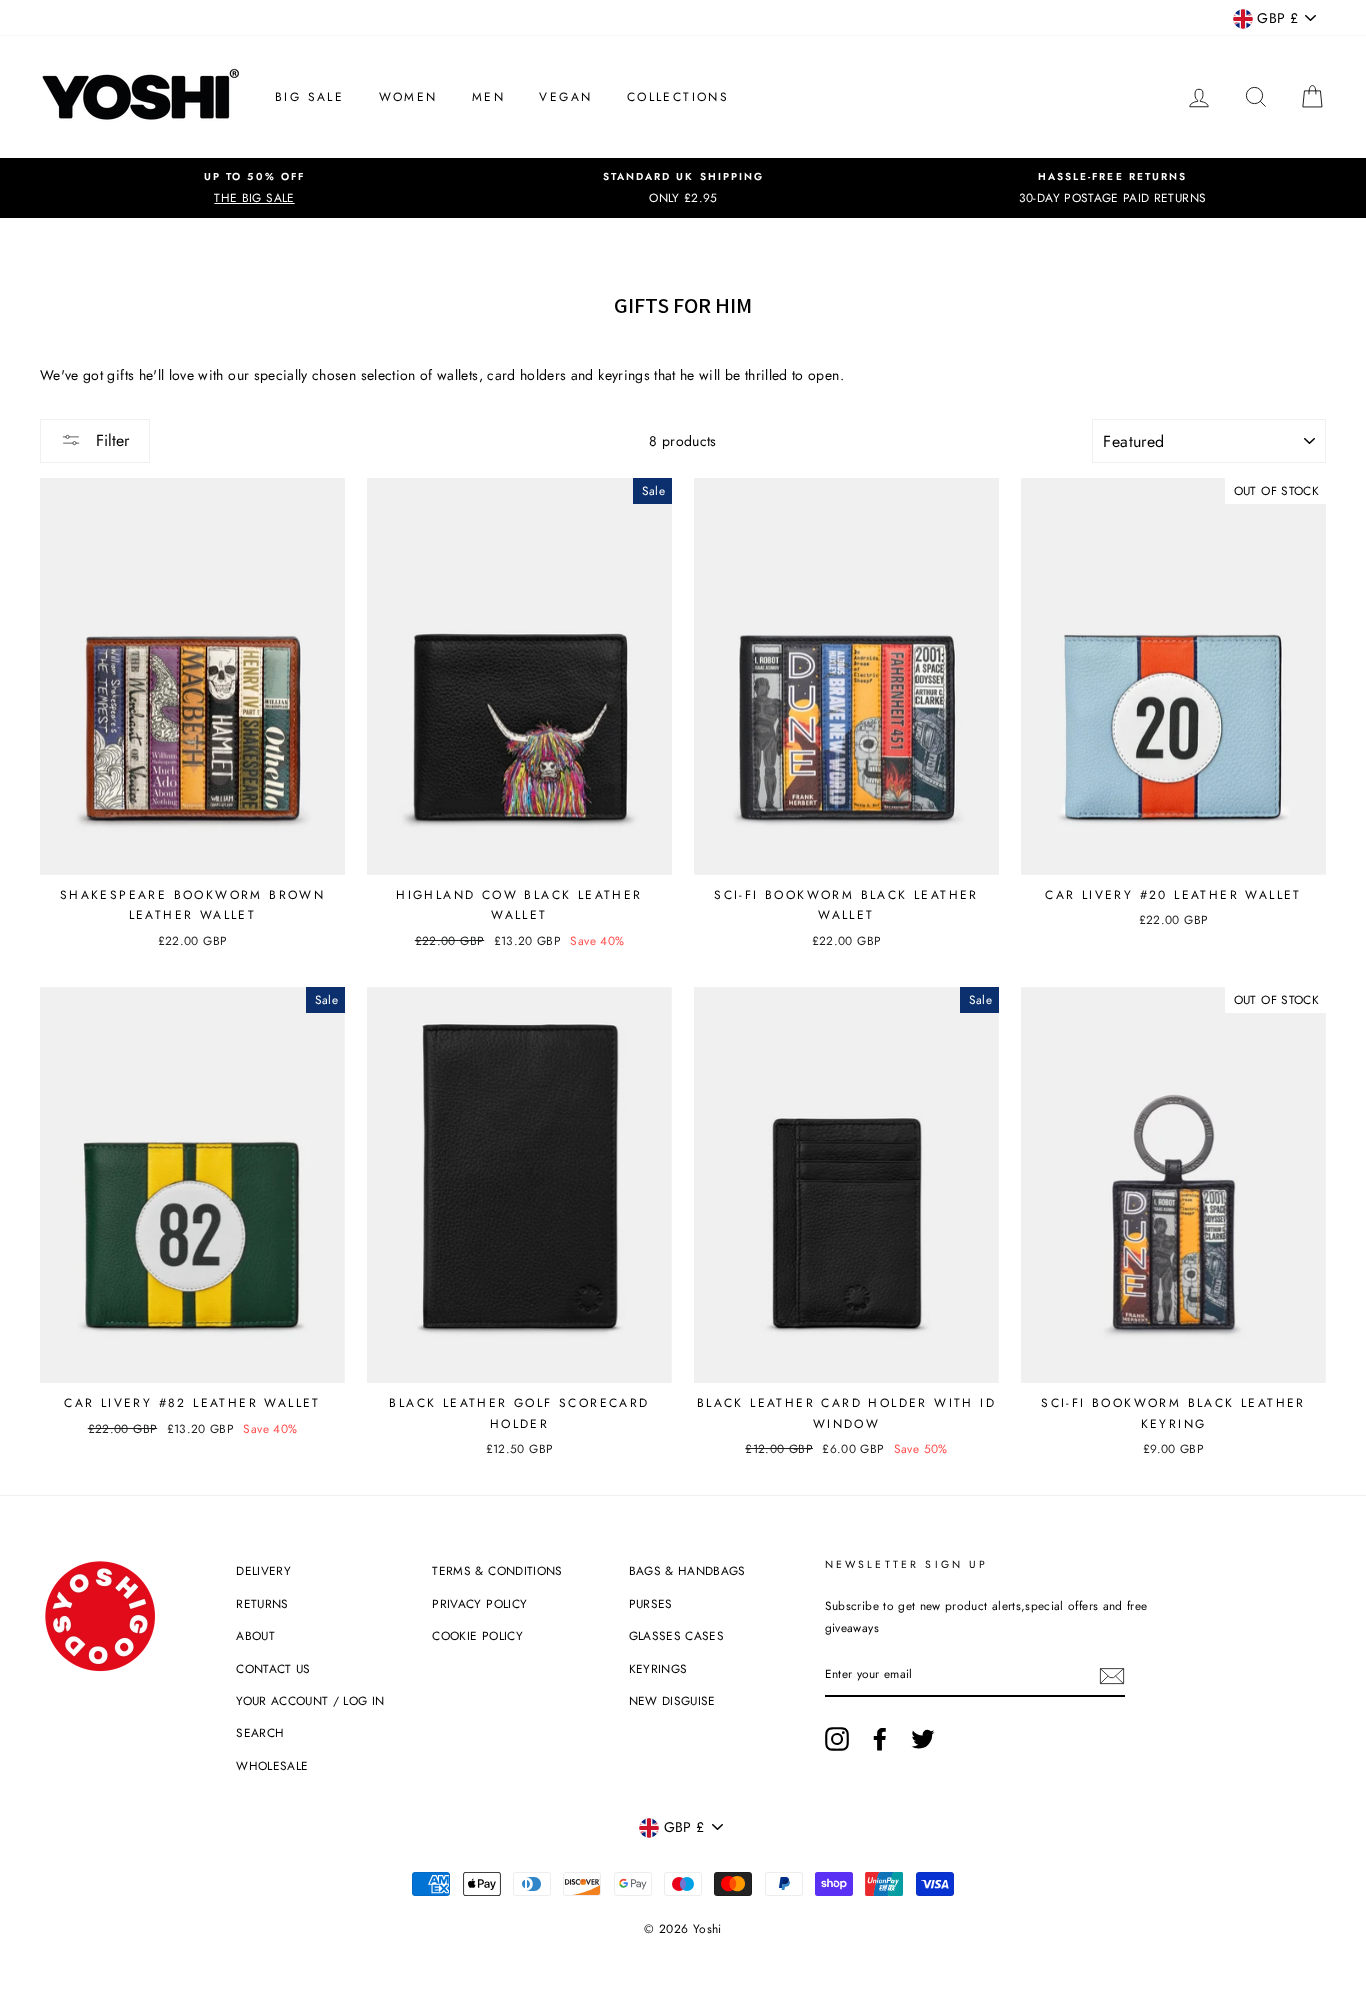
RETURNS (262, 1603)
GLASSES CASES (677, 1635)
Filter (110, 440)
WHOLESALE (272, 1765)
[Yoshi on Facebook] (880, 1739)
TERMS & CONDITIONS (497, 1570)
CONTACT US (273, 1668)
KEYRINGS (658, 1668)
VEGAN (565, 97)
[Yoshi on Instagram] (837, 1739)
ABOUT (255, 1635)
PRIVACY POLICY (479, 1603)
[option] (254, 188)
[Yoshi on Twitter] (923, 1739)
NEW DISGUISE (672, 1700)
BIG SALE (309, 97)
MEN (488, 97)
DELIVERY (263, 1570)
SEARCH (260, 1732)
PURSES (651, 1603)
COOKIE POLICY (477, 1635)
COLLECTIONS (678, 97)
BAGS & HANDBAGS (687, 1570)
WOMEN (408, 97)
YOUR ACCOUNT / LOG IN (310, 1700)
